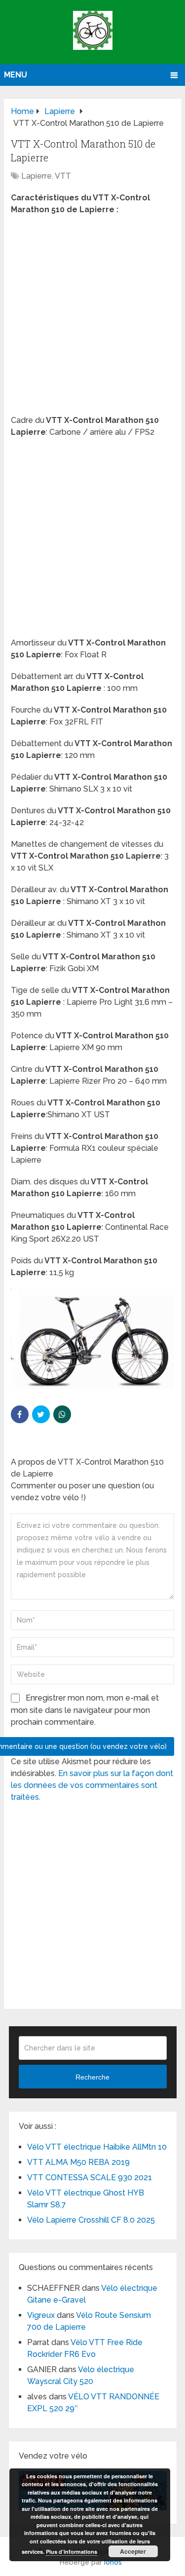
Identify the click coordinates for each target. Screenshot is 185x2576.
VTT (63, 176)
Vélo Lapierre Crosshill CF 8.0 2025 (91, 2220)
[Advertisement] (92, 318)
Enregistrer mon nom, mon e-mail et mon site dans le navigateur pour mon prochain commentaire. (85, 1710)
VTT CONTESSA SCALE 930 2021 (90, 2178)
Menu (16, 75)
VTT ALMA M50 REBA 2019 (78, 2162)
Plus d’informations (72, 2552)
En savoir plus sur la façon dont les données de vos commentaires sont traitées (92, 1785)
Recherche (92, 2077)
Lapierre (37, 176)
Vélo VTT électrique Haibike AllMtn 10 (97, 2147)
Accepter (133, 2551)
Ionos (113, 2562)
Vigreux (41, 2315)
